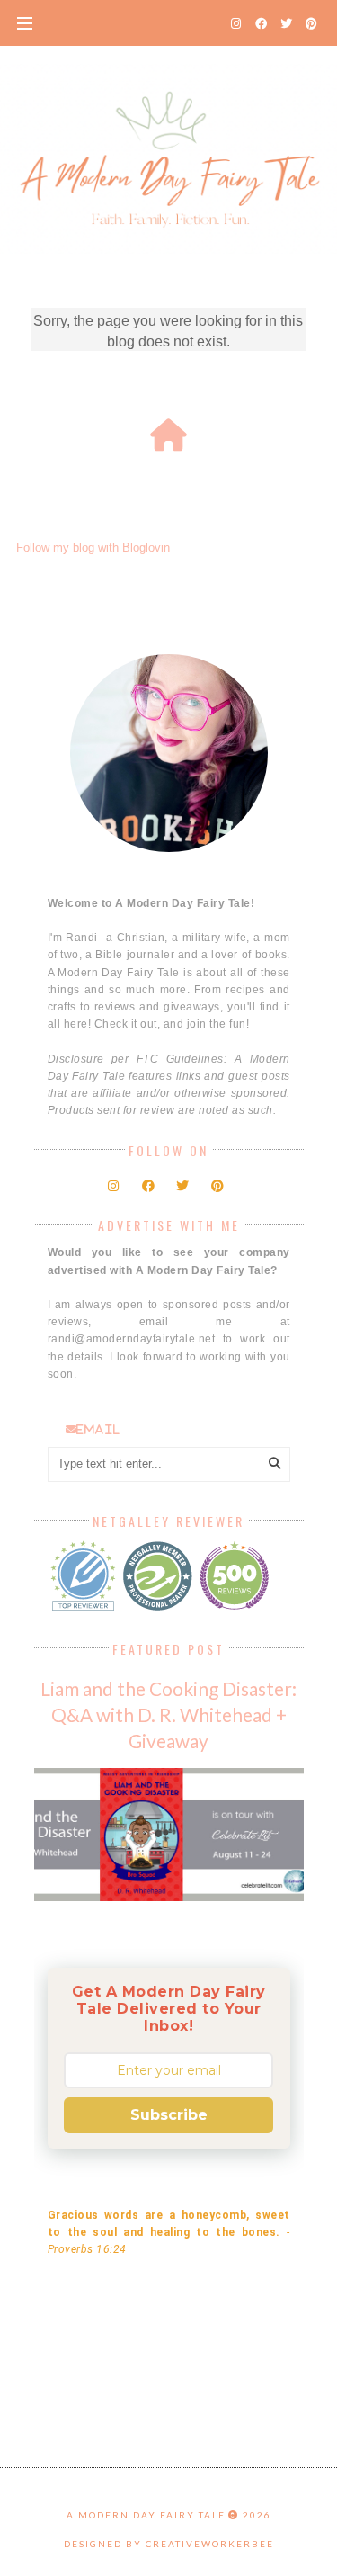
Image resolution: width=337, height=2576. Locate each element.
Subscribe (169, 2115)
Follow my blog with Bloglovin (93, 548)
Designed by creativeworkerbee (169, 2544)
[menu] (25, 22)
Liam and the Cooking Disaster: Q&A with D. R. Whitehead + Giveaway (168, 1714)
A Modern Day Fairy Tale (146, 2515)
